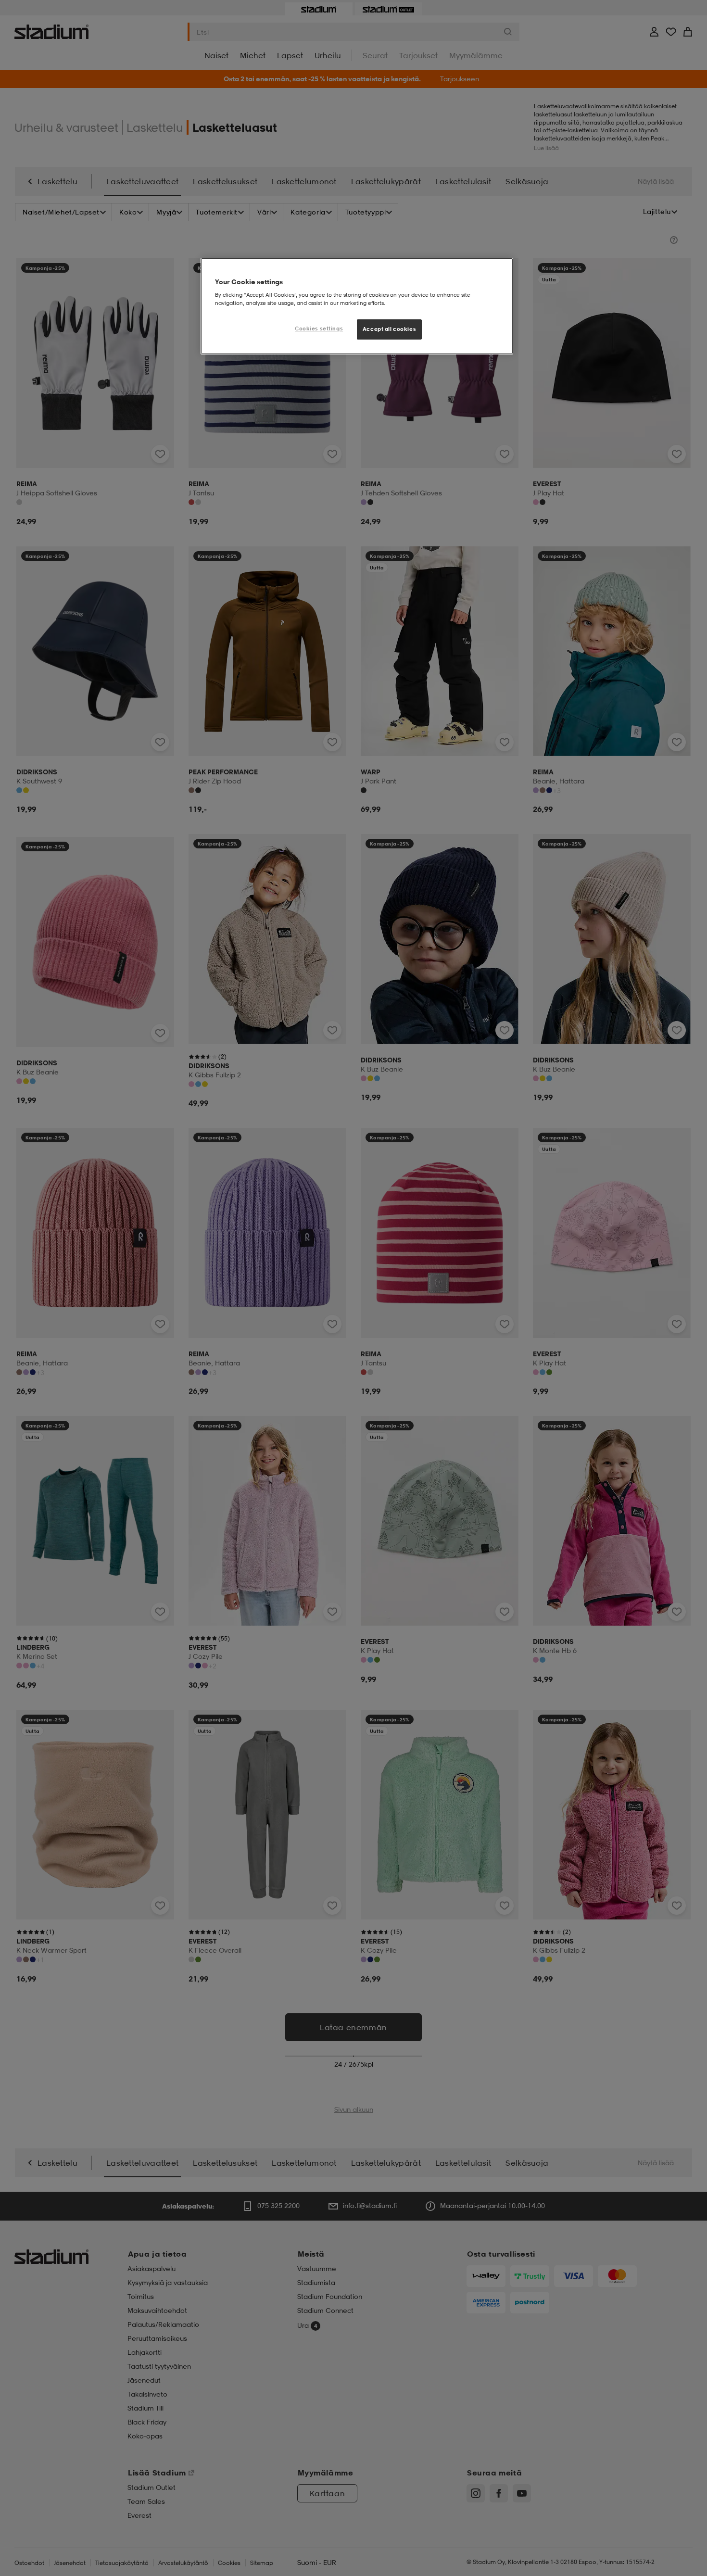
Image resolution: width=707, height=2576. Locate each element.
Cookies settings (319, 328)
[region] (357, 306)
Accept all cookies (389, 329)
